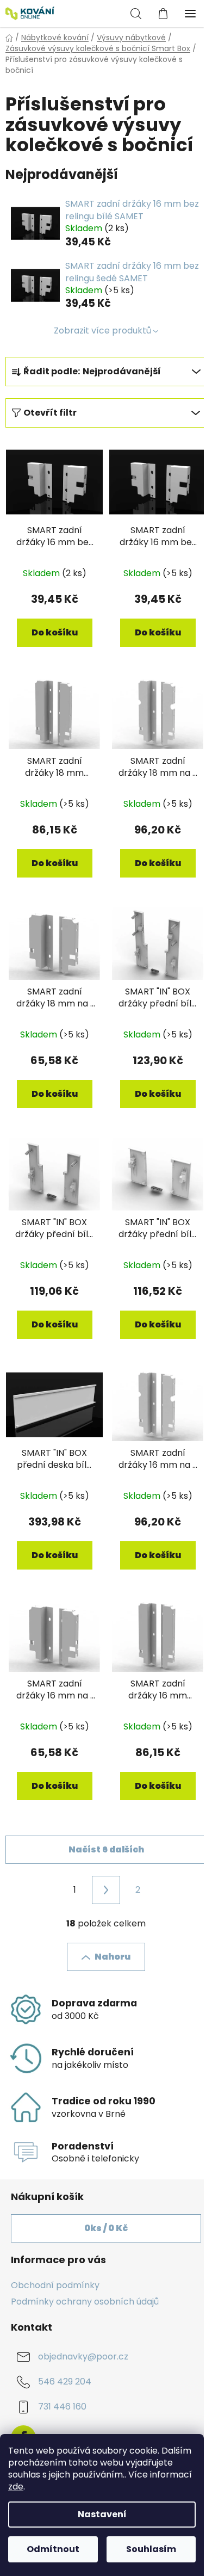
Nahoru (113, 1957)
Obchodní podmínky (55, 2285)
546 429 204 (65, 2382)
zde (16, 2487)
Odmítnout (53, 2549)
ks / (106, 2228)
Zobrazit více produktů (102, 331)
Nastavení (102, 2514)
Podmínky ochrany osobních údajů (85, 2302)
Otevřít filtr (50, 413)
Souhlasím (151, 2549)
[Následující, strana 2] (106, 1890)
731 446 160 (62, 2407)
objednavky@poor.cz (83, 2357)
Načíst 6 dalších (106, 1849)
